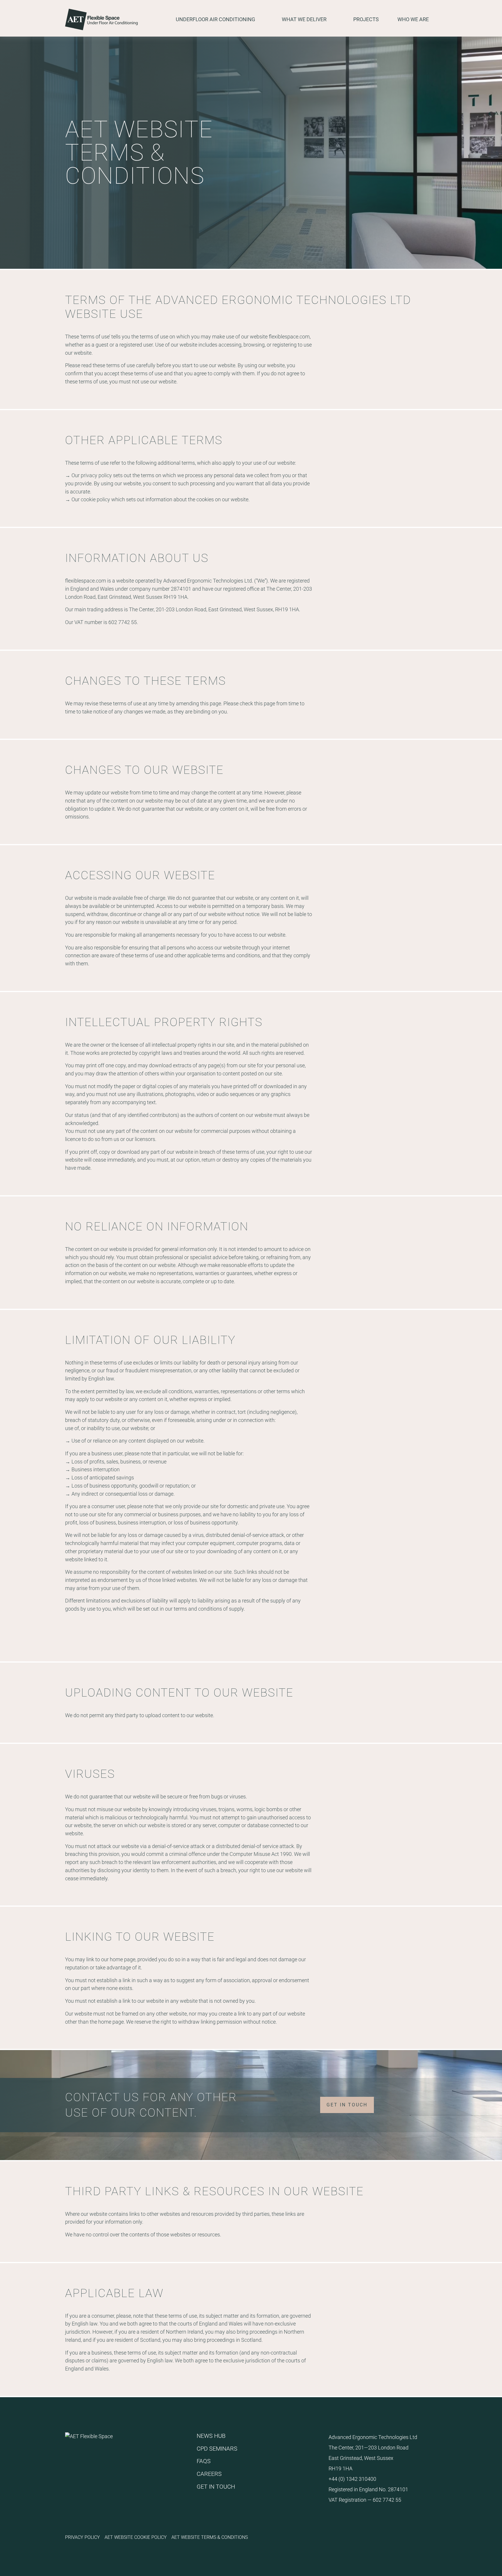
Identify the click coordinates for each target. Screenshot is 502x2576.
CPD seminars (217, 2448)
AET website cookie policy (136, 2537)
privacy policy (96, 475)
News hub (211, 2436)
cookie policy (95, 499)
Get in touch (347, 2105)
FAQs (204, 2461)
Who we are (413, 19)
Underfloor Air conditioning (215, 19)
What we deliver (304, 19)
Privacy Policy (83, 2537)
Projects (366, 19)
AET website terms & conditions (210, 2537)
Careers (209, 2474)
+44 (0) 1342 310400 (352, 2479)
